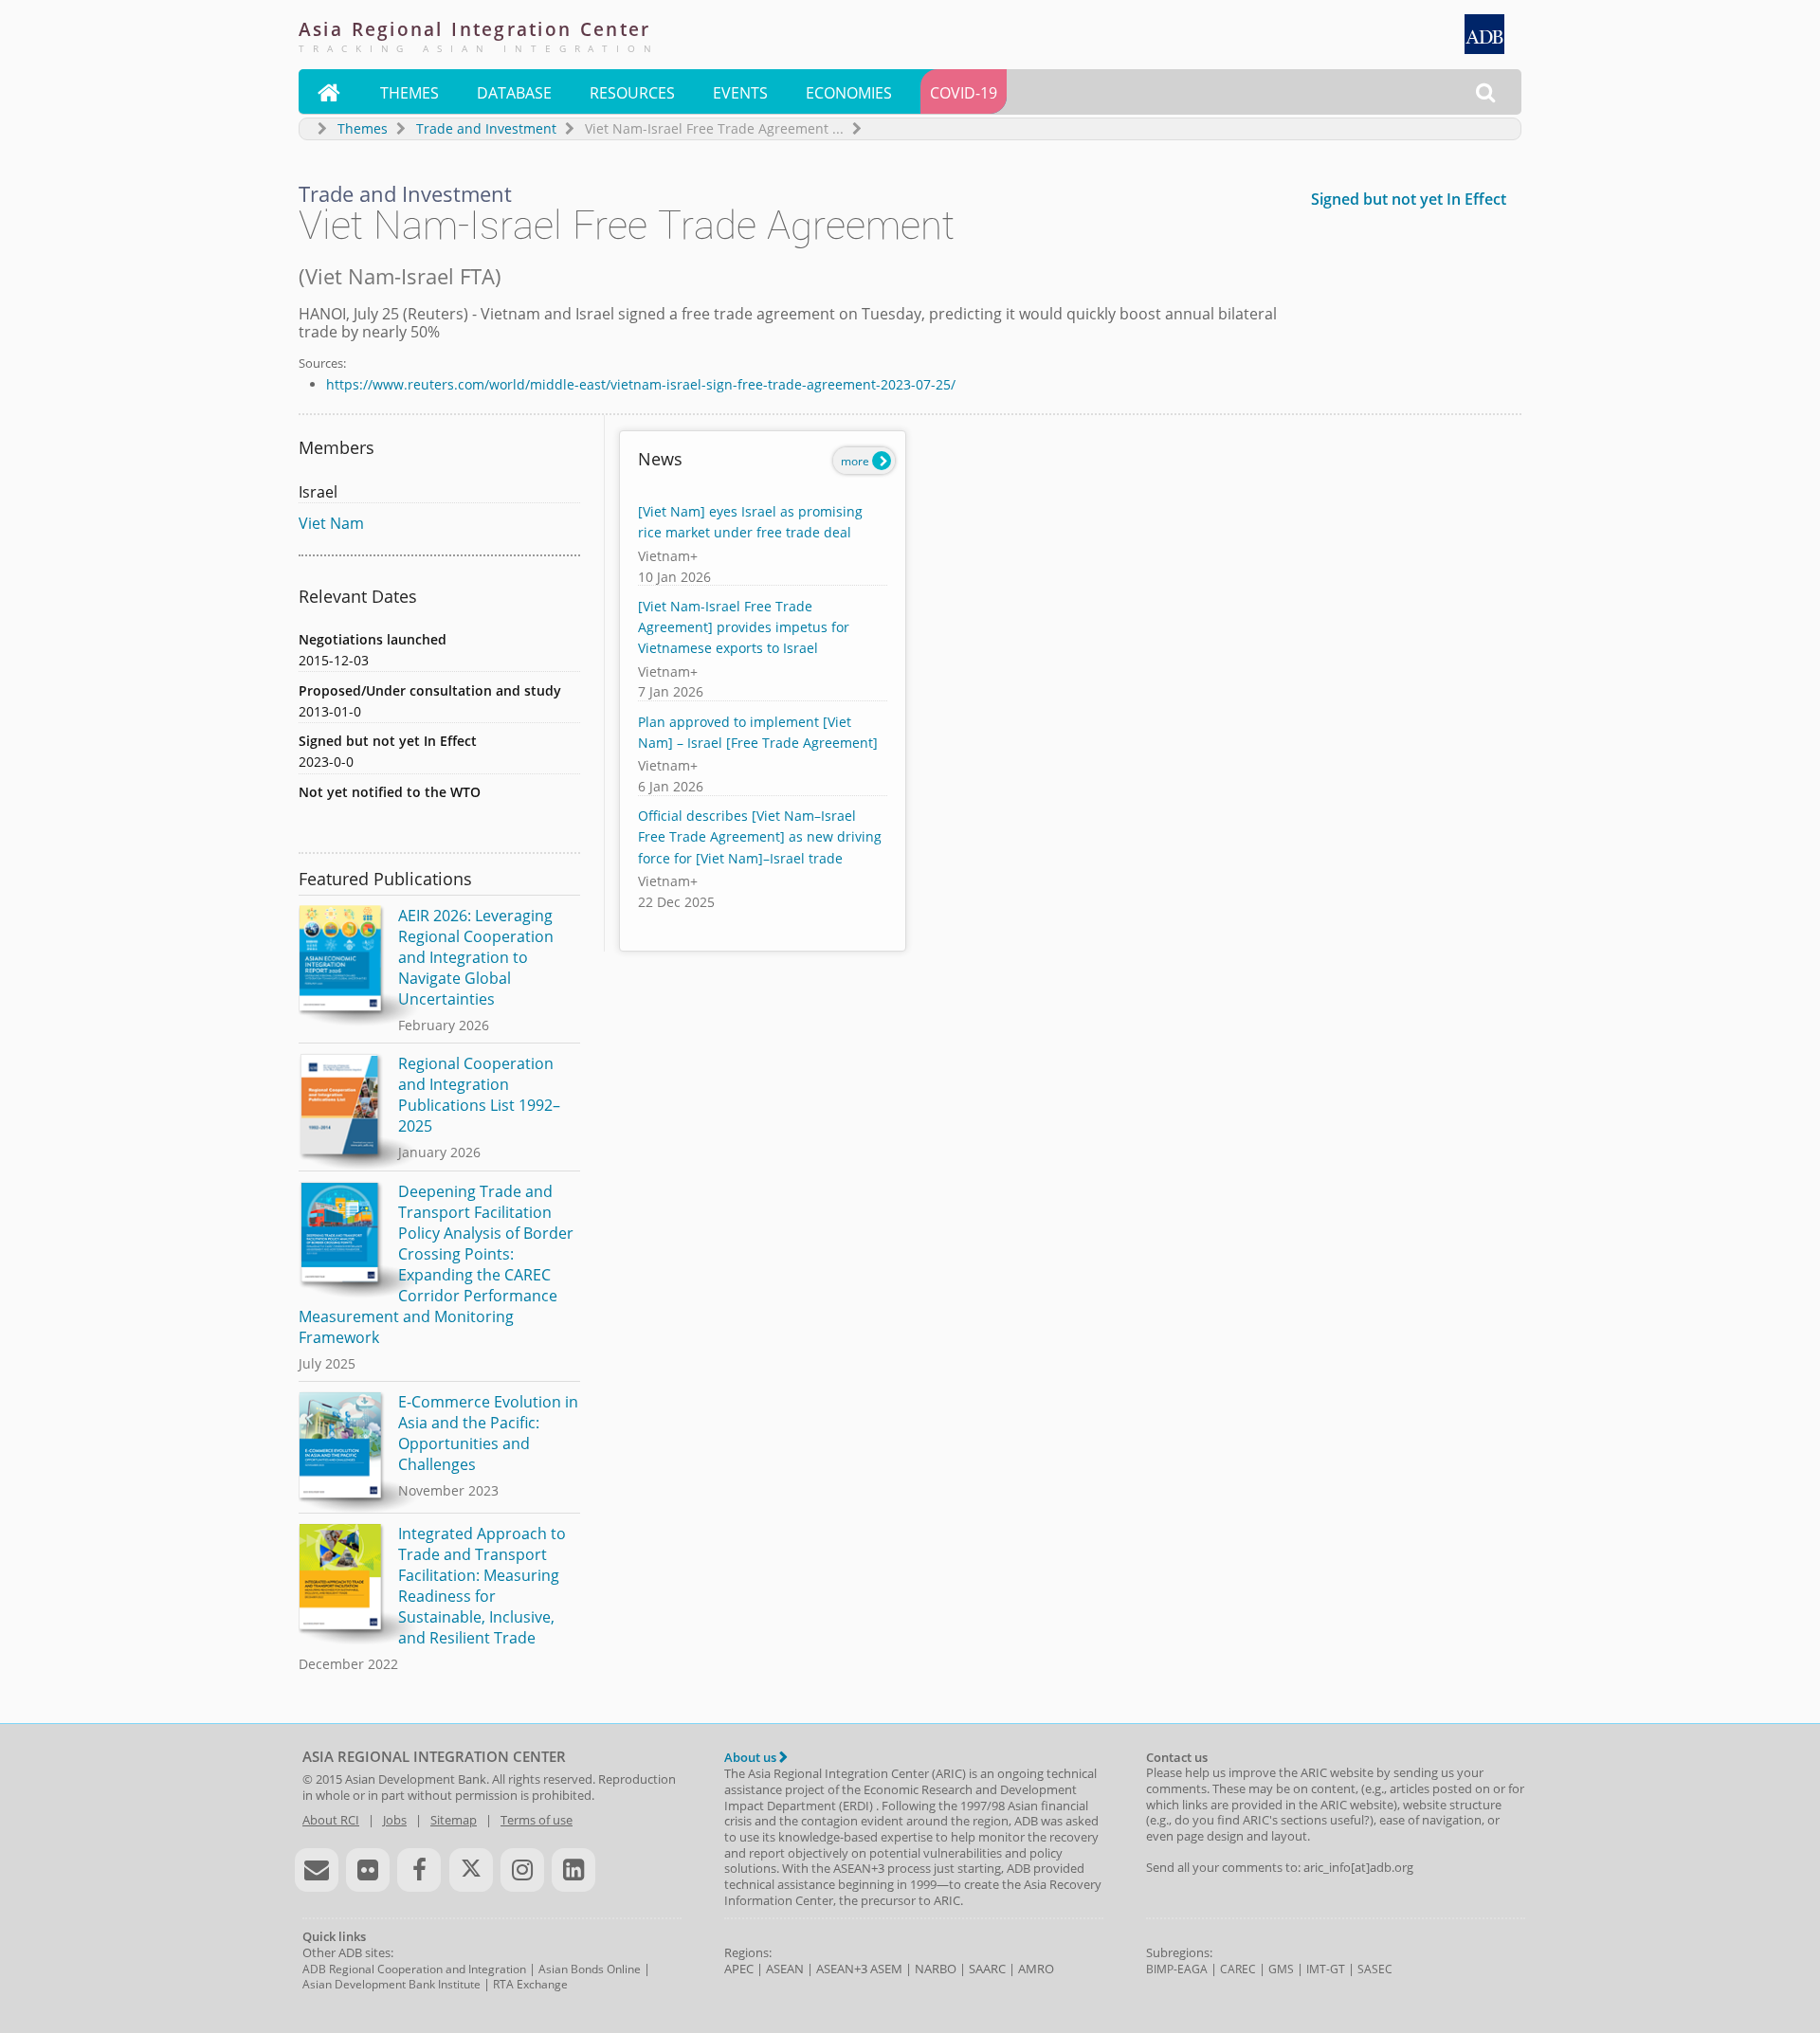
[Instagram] (522, 1870)
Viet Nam (331, 523)
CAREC (1238, 1969)
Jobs (395, 1820)
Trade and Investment (486, 128)
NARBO (936, 1969)
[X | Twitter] (471, 1870)
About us (752, 1757)
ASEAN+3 (842, 1969)
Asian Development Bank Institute (391, 1984)
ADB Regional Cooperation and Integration (414, 1969)
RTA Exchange (530, 1984)
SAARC (987, 1969)
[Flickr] (368, 1870)
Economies (849, 93)
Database (514, 93)
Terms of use (537, 1820)
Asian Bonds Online (590, 1969)
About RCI (331, 1820)
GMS (1281, 1969)
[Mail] (317, 1870)
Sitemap (454, 1820)
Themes (409, 93)
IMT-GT (1326, 1969)
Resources (632, 93)
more (856, 461)
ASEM (886, 1969)
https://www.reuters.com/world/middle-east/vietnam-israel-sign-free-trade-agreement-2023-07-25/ (641, 384)
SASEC (1375, 1969)
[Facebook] (419, 1870)
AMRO (1036, 1969)
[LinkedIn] (573, 1870)
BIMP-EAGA (1177, 1969)
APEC (739, 1969)
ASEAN (785, 1969)
